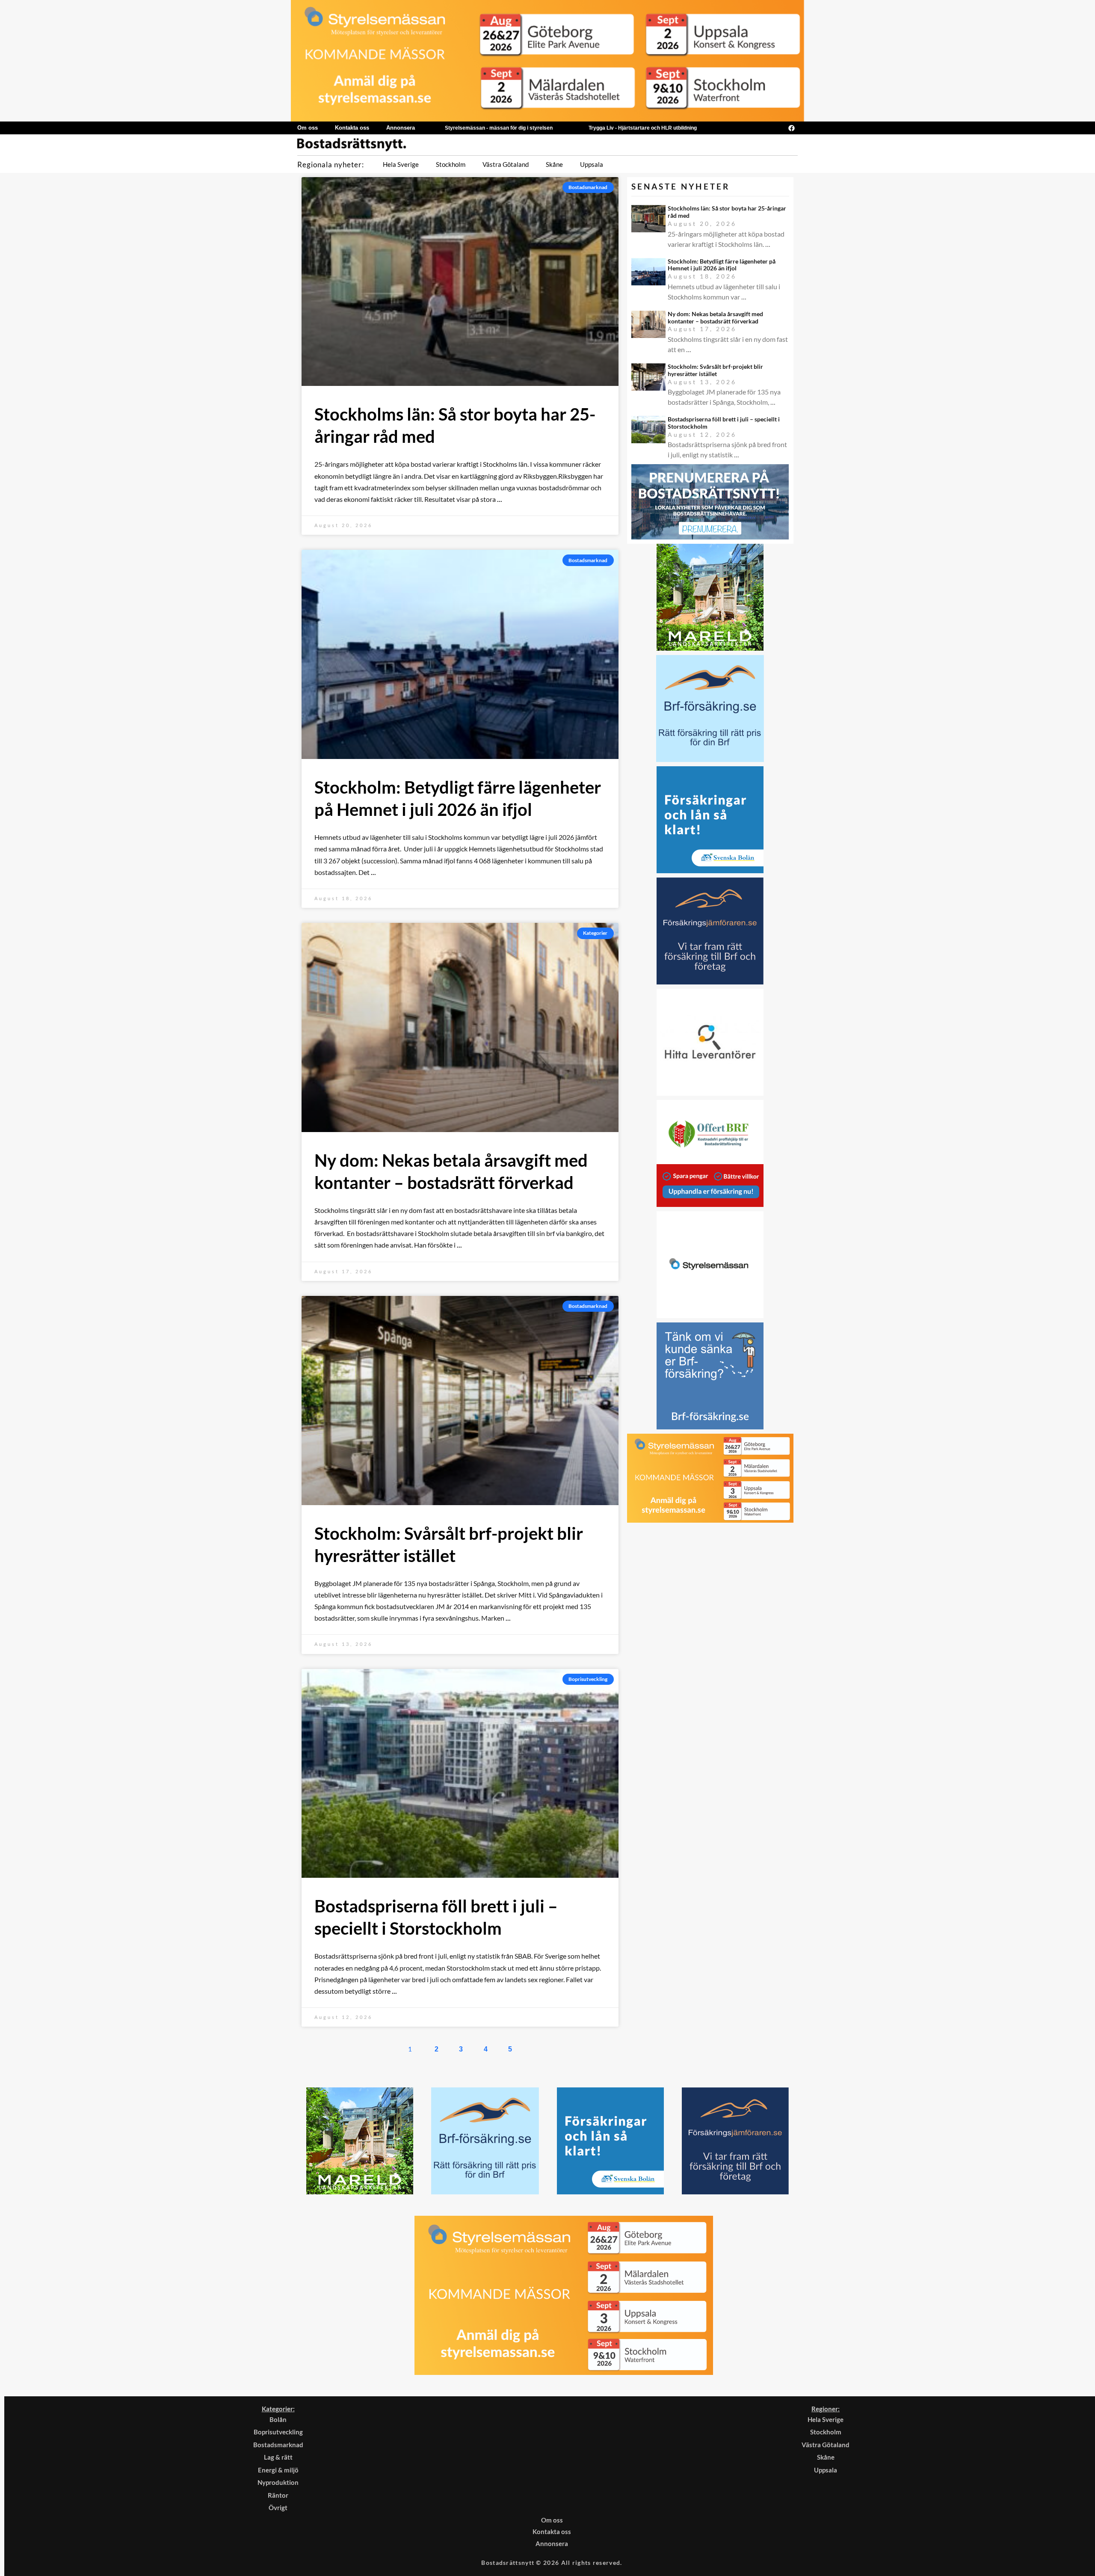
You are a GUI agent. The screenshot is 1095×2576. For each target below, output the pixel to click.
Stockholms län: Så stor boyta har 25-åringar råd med (727, 212)
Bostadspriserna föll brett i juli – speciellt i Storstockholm (724, 423)
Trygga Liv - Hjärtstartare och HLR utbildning (643, 128)
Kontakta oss (352, 128)
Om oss (308, 128)
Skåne (554, 164)
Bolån (278, 2419)
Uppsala (592, 164)
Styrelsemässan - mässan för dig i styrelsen (499, 128)
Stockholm (451, 164)
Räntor (278, 2495)
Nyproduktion (278, 2482)
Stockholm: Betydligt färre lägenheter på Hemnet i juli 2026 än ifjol (722, 265)
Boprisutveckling (278, 2432)
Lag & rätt (278, 2457)
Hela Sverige (401, 164)
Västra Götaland (506, 164)
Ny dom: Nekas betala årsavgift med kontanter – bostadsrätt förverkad (715, 317)
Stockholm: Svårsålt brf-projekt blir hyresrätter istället (715, 370)
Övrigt (278, 2508)
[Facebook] (791, 128)
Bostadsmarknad (278, 2445)
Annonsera (401, 128)
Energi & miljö (278, 2470)
